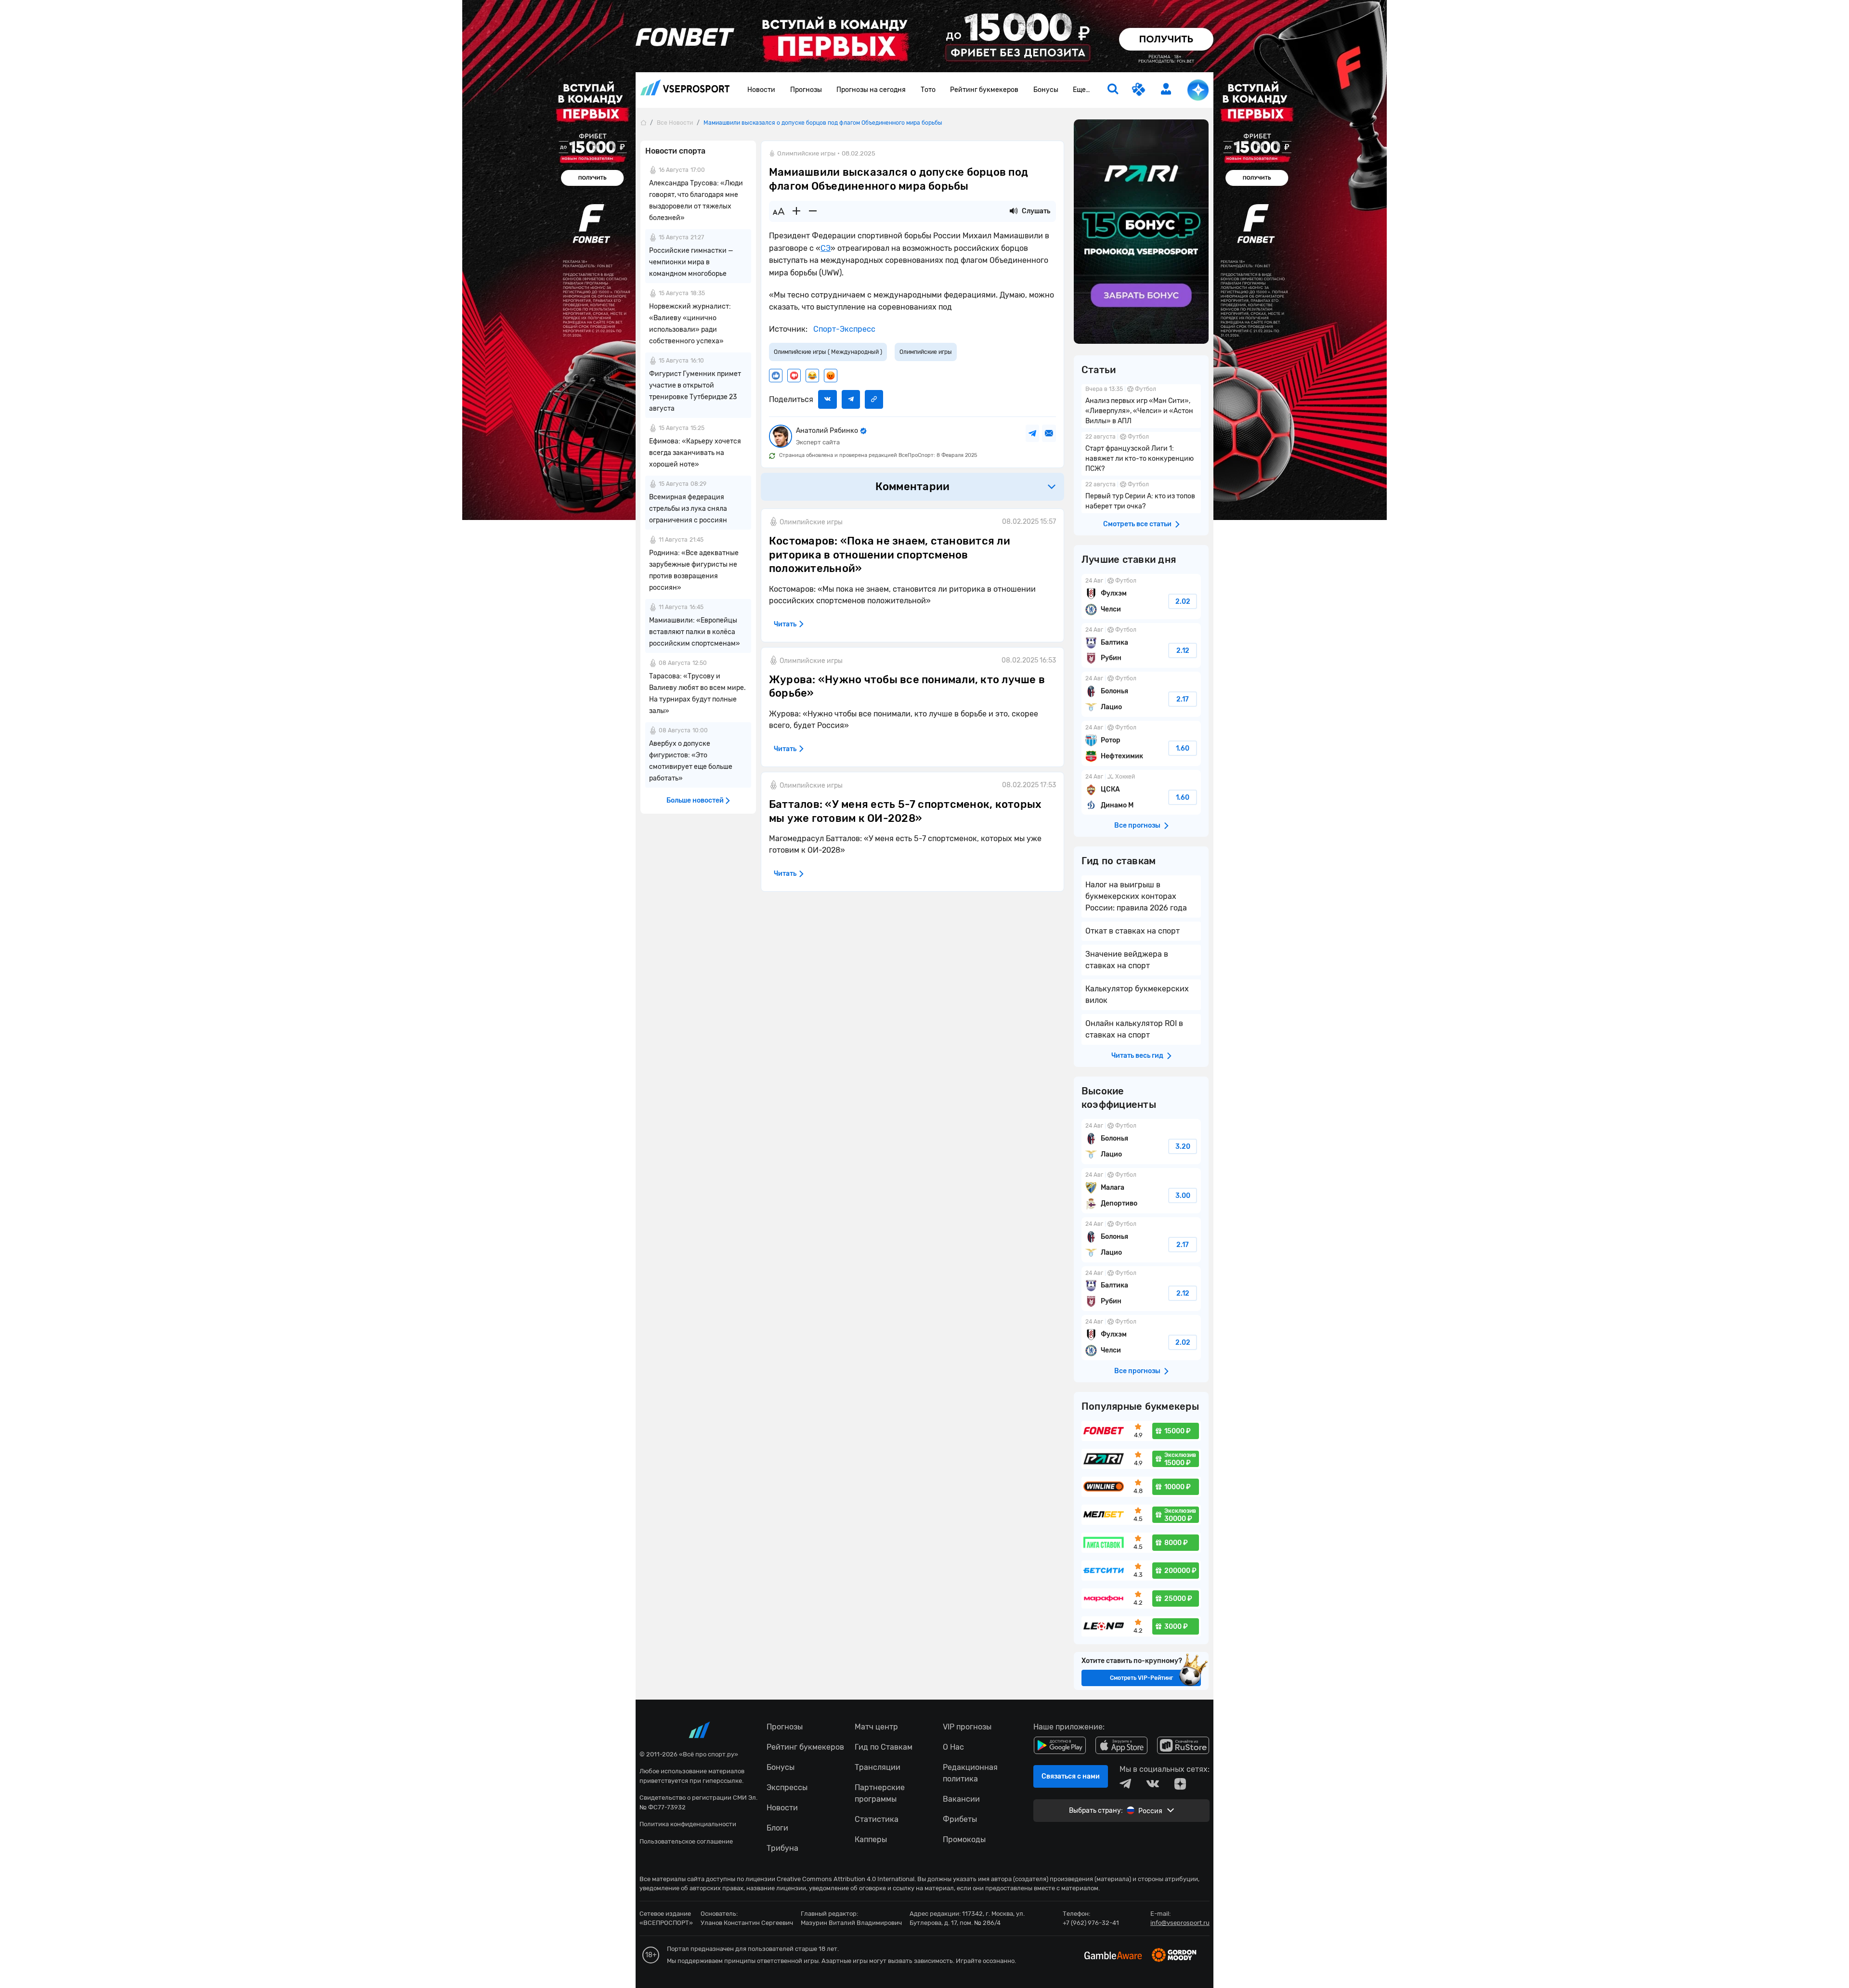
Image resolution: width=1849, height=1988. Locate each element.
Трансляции (878, 1767)
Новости (761, 90)
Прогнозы (806, 90)
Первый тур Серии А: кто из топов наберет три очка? (1141, 496)
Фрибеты (960, 1819)
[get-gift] (1139, 90)
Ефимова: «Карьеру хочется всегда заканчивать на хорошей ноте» (695, 453)
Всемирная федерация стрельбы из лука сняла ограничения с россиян (688, 509)
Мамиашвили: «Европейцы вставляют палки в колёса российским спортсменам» (695, 632)
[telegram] (1125, 1784)
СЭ (826, 248)
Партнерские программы (880, 1793)
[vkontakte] (1153, 1784)
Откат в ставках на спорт (1133, 931)
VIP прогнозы (967, 1727)
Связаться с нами (1071, 1776)
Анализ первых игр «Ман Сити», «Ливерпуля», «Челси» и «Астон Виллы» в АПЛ (1141, 406)
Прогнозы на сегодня (871, 90)
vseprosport (685, 90)
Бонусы (1046, 90)
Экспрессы (787, 1787)
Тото (928, 90)
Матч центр (876, 1727)
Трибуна (782, 1848)
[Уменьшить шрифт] (813, 211)
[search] (1113, 90)
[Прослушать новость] (1014, 211)
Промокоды (964, 1839)
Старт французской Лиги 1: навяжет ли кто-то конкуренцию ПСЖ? (1141, 454)
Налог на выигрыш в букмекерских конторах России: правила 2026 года (1136, 896)
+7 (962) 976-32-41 (1091, 1923)
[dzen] (1180, 1784)
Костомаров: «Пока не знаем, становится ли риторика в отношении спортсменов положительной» (890, 555)
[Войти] (1166, 89)
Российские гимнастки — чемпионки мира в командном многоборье (691, 262)
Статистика (877, 1819)
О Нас (953, 1747)
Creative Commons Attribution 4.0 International (846, 1879)
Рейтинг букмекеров (984, 90)
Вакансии (961, 1799)
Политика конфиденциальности (688, 1824)
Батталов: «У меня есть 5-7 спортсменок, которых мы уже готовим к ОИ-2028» (905, 811)
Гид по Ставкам (884, 1747)
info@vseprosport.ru (1180, 1923)
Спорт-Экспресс (843, 329)
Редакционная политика (970, 1773)
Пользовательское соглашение (686, 1841)
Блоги (777, 1828)
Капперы (871, 1839)
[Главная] (643, 123)
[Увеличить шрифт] (796, 211)
